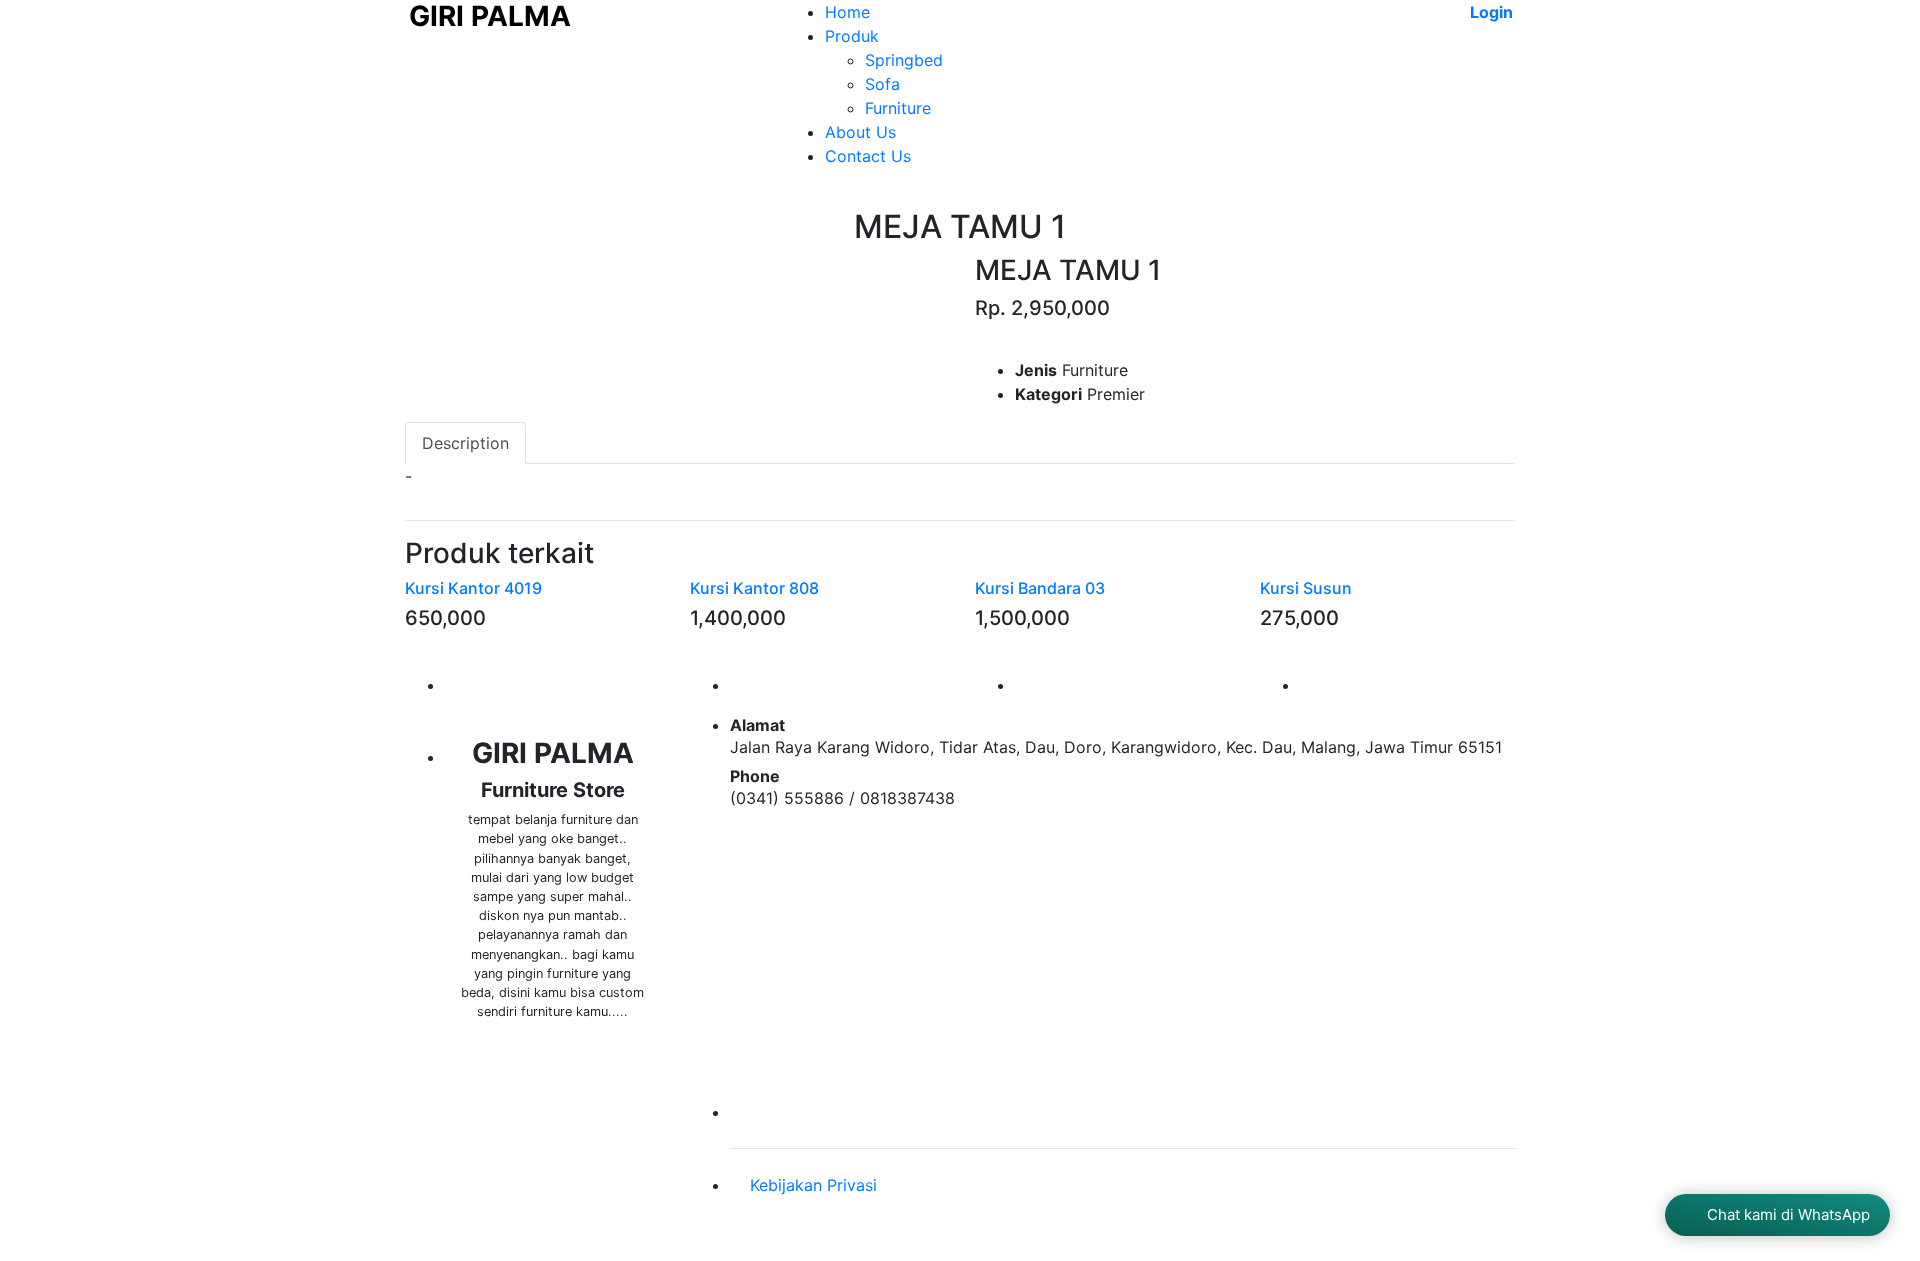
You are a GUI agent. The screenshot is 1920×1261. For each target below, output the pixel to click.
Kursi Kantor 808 (754, 588)
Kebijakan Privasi (813, 1185)
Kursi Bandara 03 (1040, 588)
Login (1489, 12)
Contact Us (868, 156)
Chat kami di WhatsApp (1788, 1214)
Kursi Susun (1306, 588)
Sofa (882, 84)
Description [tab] (465, 443)
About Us (860, 132)
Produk (852, 36)
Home (847, 12)
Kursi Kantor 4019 (473, 588)
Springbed (904, 60)
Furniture (898, 108)
